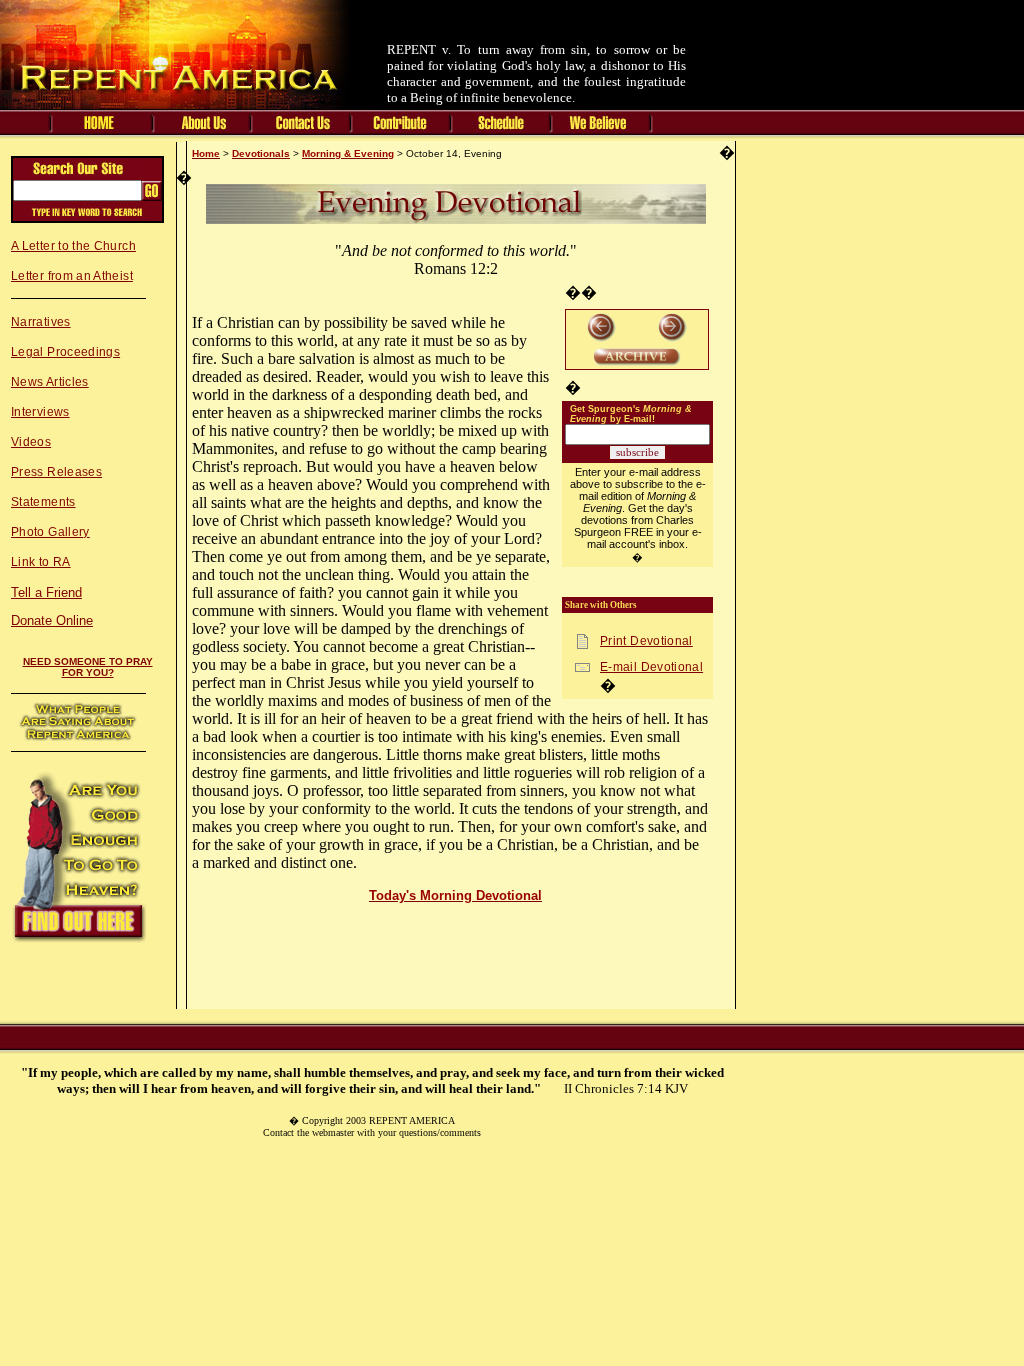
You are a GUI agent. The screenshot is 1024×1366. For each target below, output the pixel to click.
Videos (31, 442)
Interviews (40, 412)
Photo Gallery (50, 532)
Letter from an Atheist (72, 276)
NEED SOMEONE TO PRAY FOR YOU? (88, 667)
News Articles (50, 382)
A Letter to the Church (73, 246)
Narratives (41, 322)
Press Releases (56, 472)
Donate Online (52, 620)
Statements (43, 502)
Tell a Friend (46, 592)
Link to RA (41, 562)
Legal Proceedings (65, 352)
